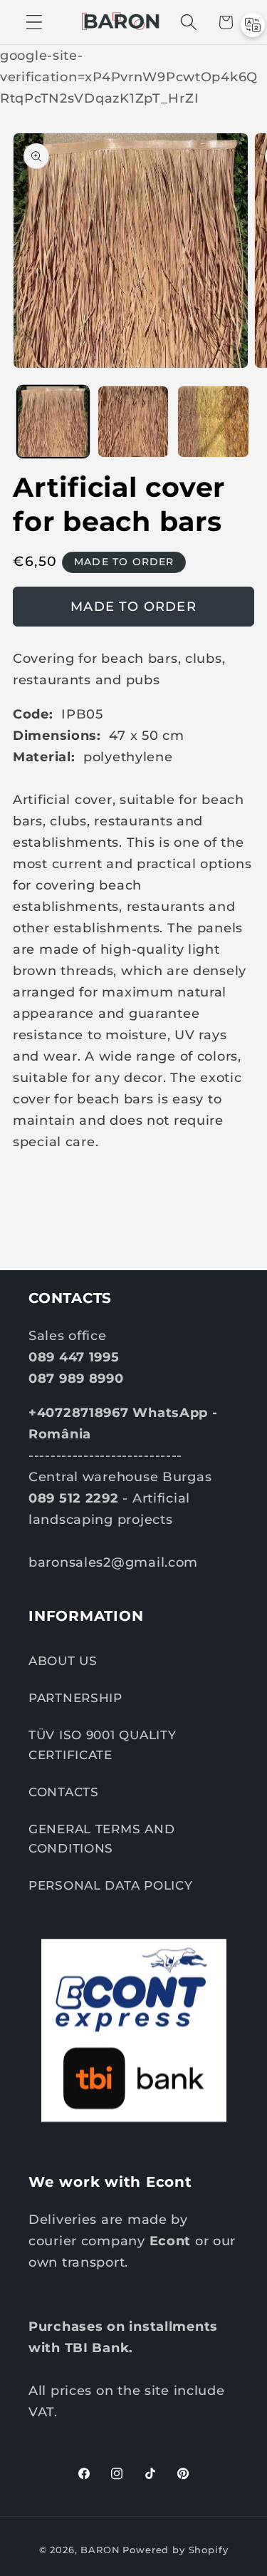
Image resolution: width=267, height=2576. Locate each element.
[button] (35, 22)
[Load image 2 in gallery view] (133, 422)
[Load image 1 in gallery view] (53, 422)
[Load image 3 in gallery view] (213, 422)
